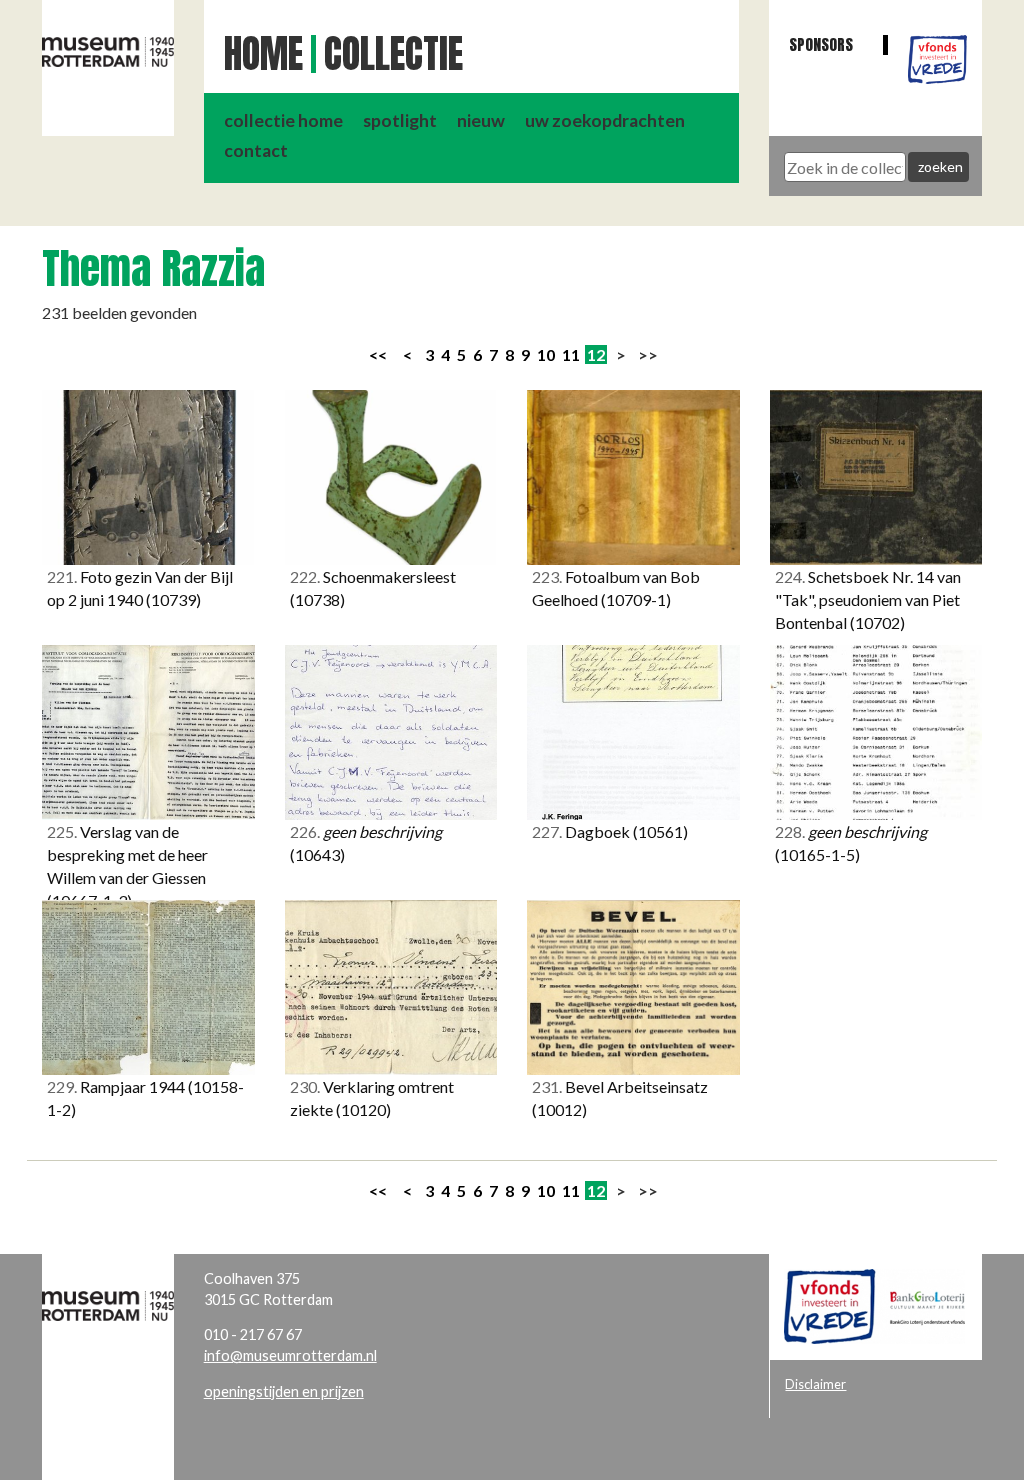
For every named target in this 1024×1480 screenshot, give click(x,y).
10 (546, 354)
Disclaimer (815, 1384)
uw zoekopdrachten (605, 120)
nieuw (481, 120)
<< (378, 354)
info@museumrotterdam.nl (290, 1355)
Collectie (393, 54)
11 (571, 354)
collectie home (283, 120)
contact (256, 150)
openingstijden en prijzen (284, 1391)
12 (596, 354)
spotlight (400, 120)
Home (263, 54)
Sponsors (821, 44)
